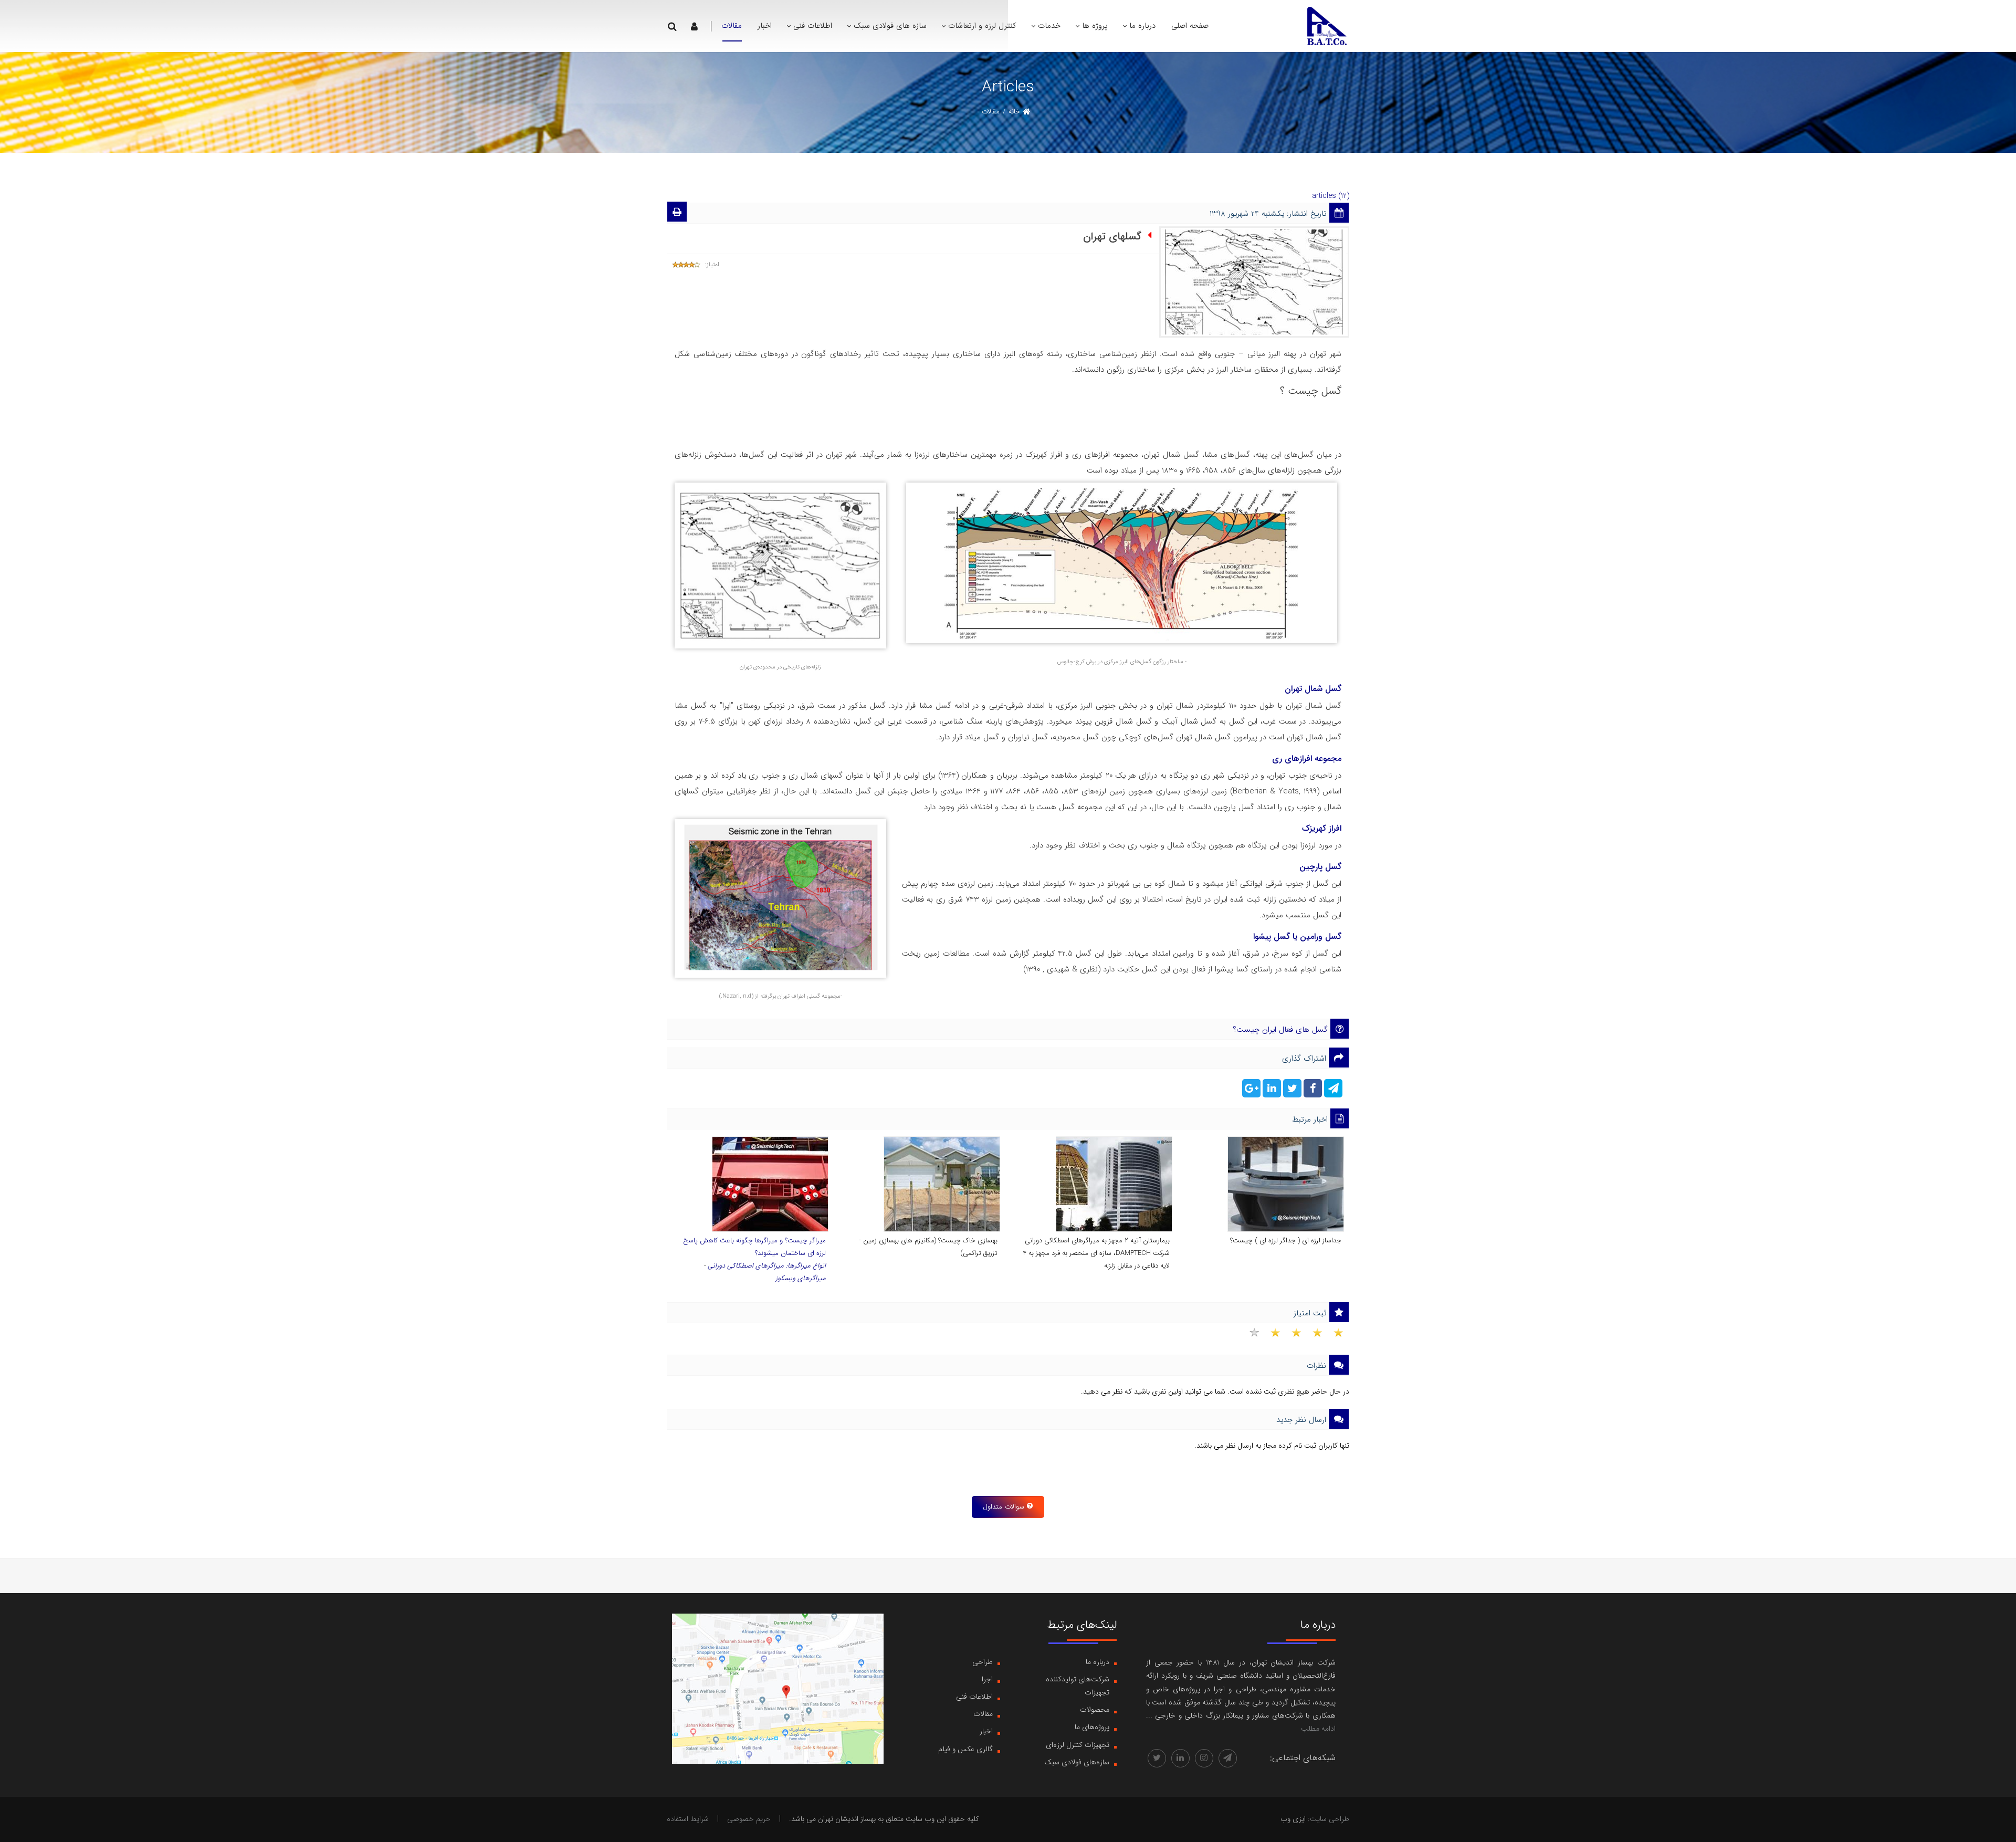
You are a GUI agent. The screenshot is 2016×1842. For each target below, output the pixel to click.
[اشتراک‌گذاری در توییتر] (1291, 1091)
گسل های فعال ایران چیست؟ (1280, 1030)
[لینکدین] (1180, 1758)
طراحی (983, 1662)
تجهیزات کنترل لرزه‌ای (1078, 1745)
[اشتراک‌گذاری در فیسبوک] (1312, 1091)
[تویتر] (1157, 1758)
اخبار (986, 1731)
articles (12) (1331, 196)
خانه (1014, 112)
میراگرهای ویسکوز (801, 1278)
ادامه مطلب (1318, 1729)
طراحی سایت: (1329, 1819)
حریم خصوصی (749, 1819)
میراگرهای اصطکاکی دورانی (746, 1266)
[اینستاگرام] (1204, 1758)
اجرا (987, 1679)
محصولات (1095, 1710)
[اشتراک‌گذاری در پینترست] (1251, 1091)
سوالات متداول (1004, 1507)
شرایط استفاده (688, 1819)
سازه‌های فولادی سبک (1077, 1762)
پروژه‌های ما (1092, 1727)
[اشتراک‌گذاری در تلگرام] (1332, 1091)
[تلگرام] (1228, 1758)
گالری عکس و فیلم (965, 1749)
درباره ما (1098, 1662)
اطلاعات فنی (974, 1697)
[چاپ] (677, 214)
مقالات (983, 1714)
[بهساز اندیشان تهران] (1326, 26)
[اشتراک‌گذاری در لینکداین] (1271, 1091)
